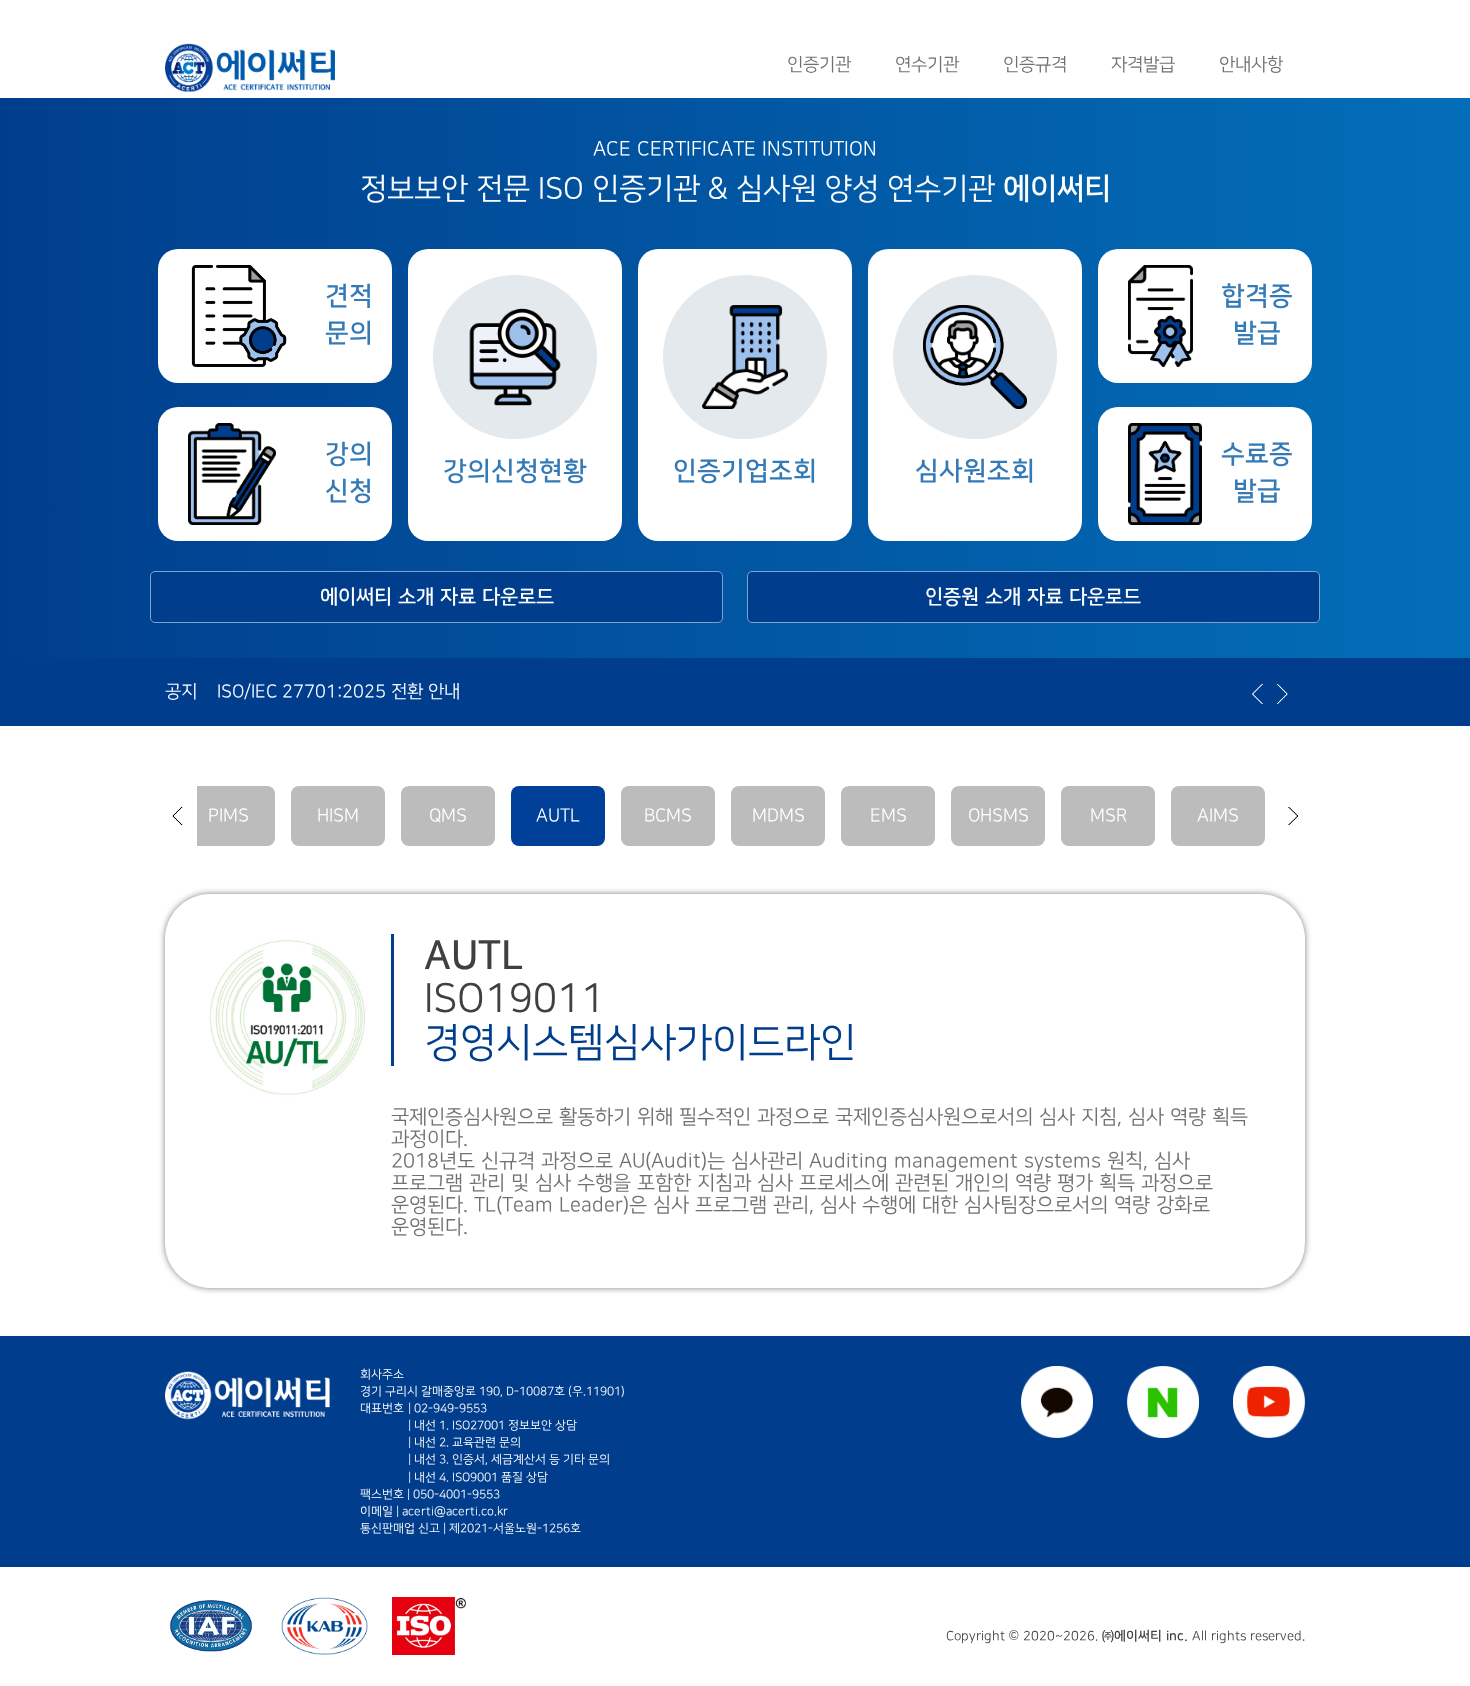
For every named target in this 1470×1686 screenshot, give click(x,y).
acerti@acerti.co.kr (455, 1511)
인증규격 (1035, 64)
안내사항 (1251, 64)
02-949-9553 (450, 1408)
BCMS (668, 815)
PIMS (228, 815)
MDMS (778, 815)
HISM (338, 815)
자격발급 (1143, 64)
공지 (181, 691)
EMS (888, 815)
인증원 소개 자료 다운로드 (1033, 597)
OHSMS (998, 815)
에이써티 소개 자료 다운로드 (437, 597)
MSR (1108, 815)
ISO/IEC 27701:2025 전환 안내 (338, 691)
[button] (177, 816)
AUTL (558, 815)
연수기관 (927, 64)
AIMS (1218, 815)
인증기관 (819, 64)
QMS (448, 815)
